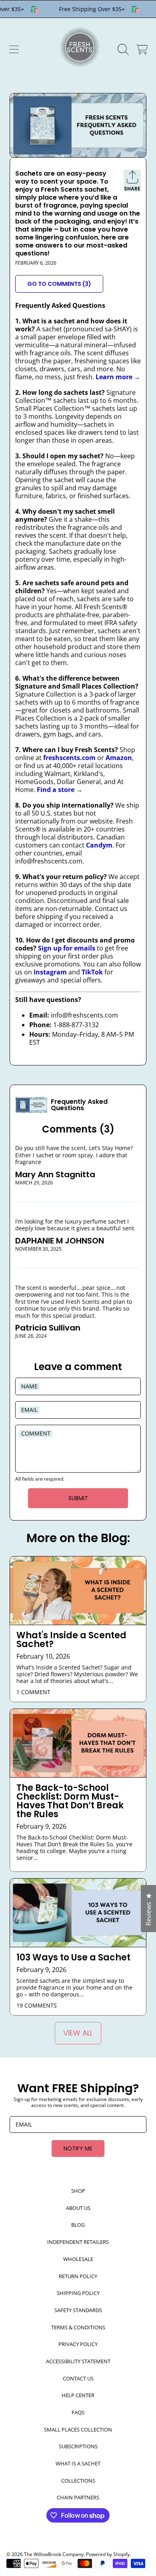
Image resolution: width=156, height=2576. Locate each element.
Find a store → (60, 790)
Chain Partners (78, 2497)
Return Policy (78, 2276)
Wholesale (78, 2259)
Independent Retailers (78, 2242)
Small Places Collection (78, 2429)
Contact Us (78, 2378)
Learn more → (118, 377)
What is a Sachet (78, 2463)
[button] (14, 50)
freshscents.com (69, 758)
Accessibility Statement (78, 2361)
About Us (78, 2208)
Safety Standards (78, 2310)
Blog (78, 2225)
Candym (99, 845)
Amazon (119, 758)
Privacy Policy (78, 2344)
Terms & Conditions (78, 2327)
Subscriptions (78, 2446)
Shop (78, 2191)
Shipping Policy (78, 2293)
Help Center (78, 2395)
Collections (78, 2481)
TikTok (92, 972)
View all (78, 2033)
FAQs (78, 2412)
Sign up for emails (67, 948)
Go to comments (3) (59, 284)
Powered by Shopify (108, 2554)
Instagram (50, 972)
